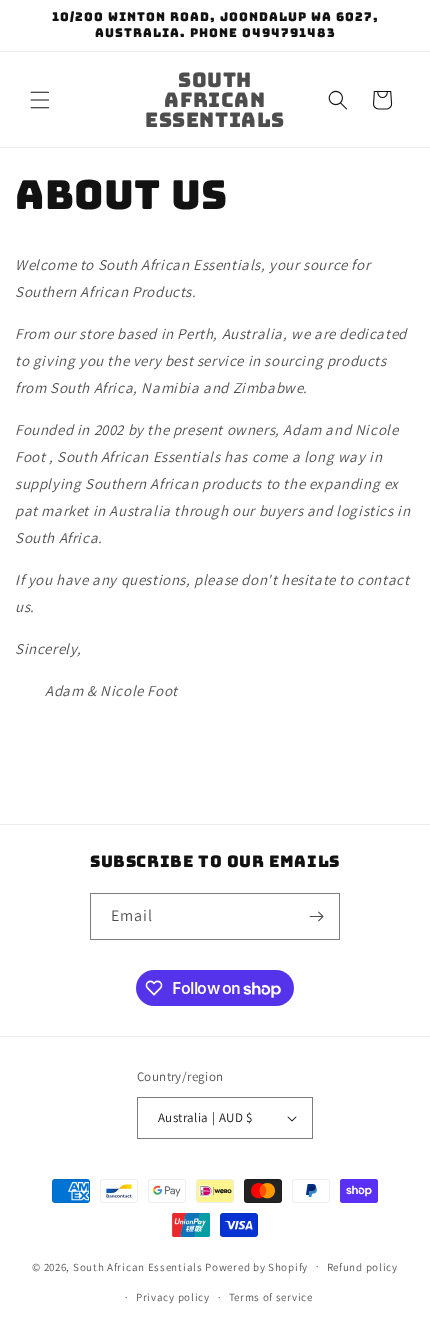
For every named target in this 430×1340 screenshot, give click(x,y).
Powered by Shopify (256, 1266)
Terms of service (271, 1297)
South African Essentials (138, 1266)
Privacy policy (173, 1297)
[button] (40, 100)
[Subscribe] (317, 916)
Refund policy (362, 1267)
